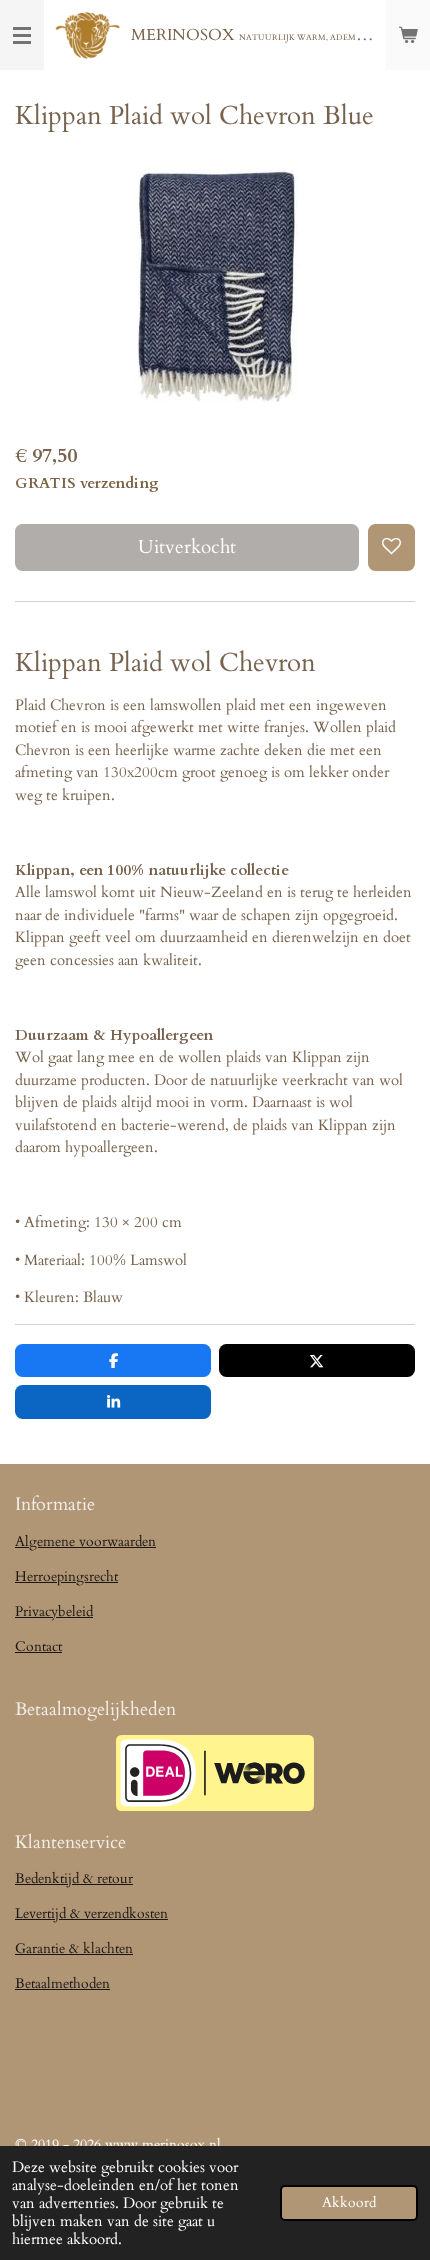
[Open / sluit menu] (22, 35)
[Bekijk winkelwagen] (408, 35)
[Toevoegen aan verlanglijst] (391, 547)
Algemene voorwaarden (85, 1541)
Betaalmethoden (62, 1983)
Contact (38, 1646)
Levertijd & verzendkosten (91, 1913)
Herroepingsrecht (66, 1576)
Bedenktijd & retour (74, 1878)
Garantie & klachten (74, 1948)
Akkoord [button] (349, 2203)
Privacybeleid (54, 1611)
